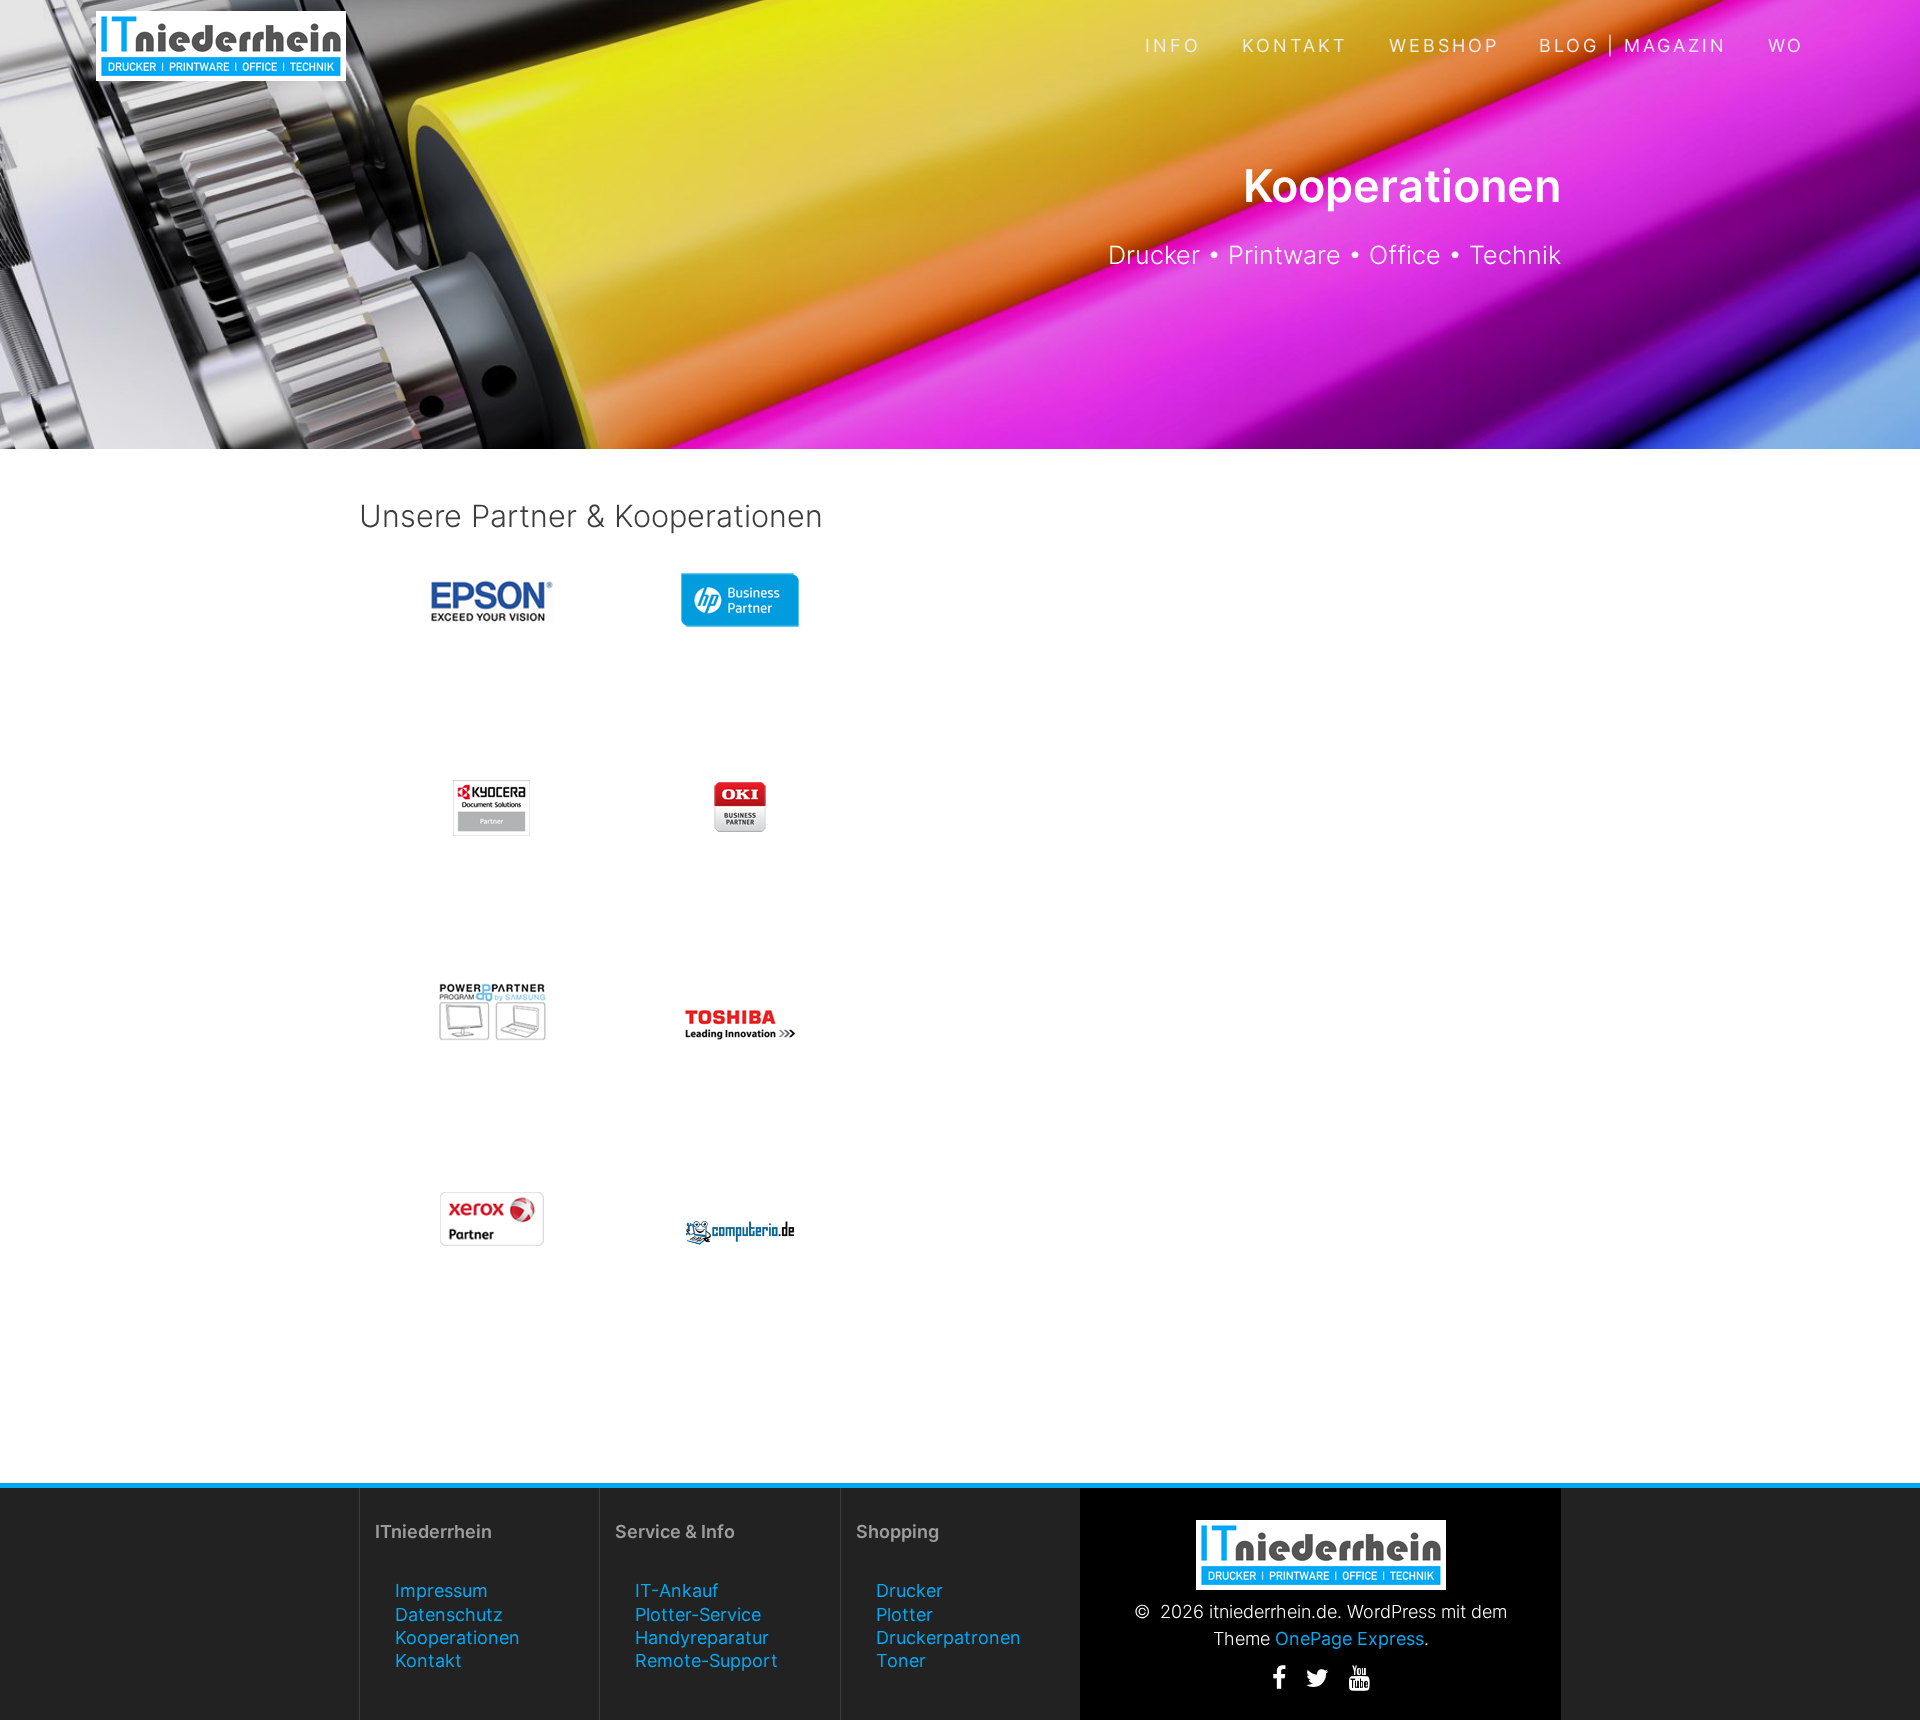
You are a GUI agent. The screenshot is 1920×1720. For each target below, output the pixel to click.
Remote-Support (706, 1660)
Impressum (441, 1590)
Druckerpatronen (948, 1637)
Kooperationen (457, 1637)
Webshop (1444, 45)
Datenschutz (449, 1614)
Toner (901, 1660)
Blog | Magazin (1633, 45)
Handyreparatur (702, 1637)
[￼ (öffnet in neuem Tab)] (740, 1232)
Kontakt (1295, 45)
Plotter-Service (698, 1614)
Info (1173, 45)
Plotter (904, 1614)
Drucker (909, 1590)
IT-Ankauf (677, 1590)
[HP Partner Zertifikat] (740, 600)
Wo (1786, 45)
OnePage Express (1349, 1638)
